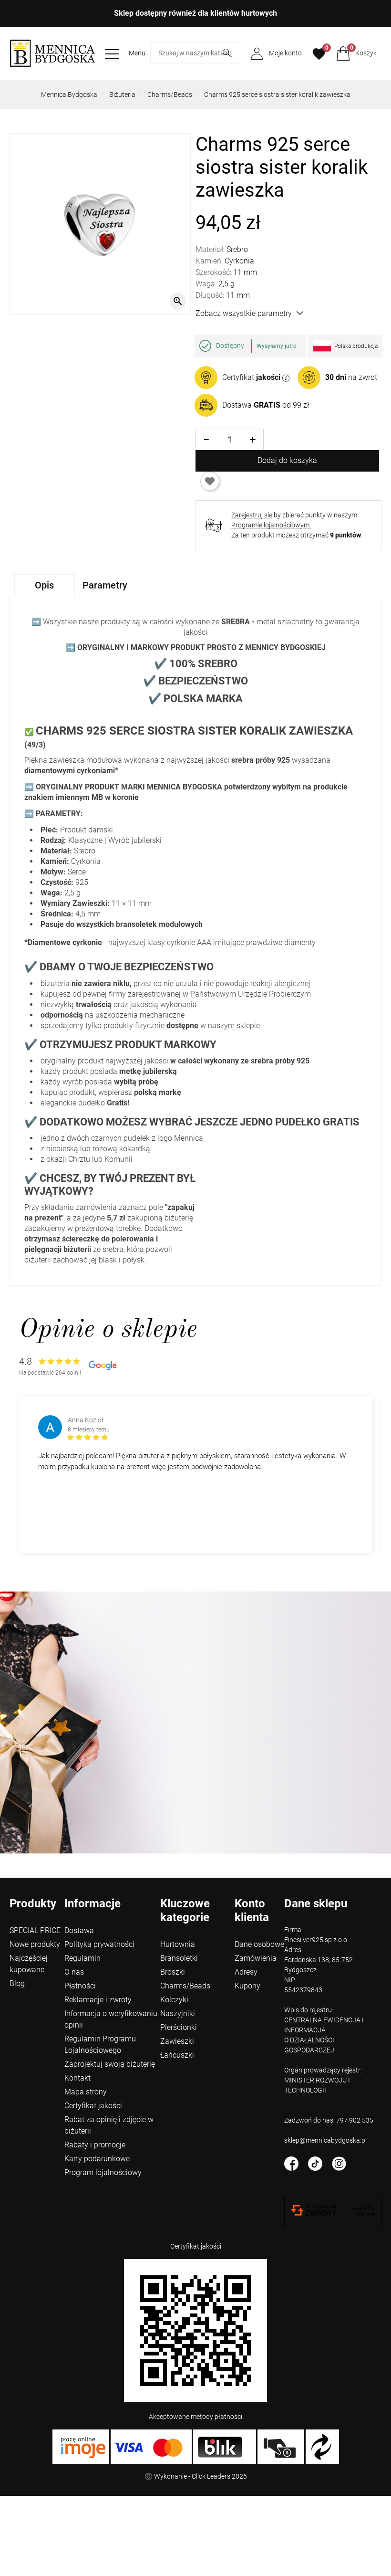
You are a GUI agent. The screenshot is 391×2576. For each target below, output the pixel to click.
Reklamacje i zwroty (98, 2000)
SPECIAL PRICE (35, 1930)
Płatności (80, 1986)
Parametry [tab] (105, 585)
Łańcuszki (177, 2055)
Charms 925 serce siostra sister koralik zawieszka (277, 95)
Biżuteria (122, 95)
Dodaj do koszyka (287, 460)
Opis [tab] (44, 585)
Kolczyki (174, 2000)
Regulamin (82, 1958)
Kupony (247, 1986)
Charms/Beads (170, 95)
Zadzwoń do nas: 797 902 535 (329, 2120)
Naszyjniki (178, 2013)
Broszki (173, 1972)
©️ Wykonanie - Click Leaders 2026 (196, 2476)
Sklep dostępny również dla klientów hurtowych (195, 13)
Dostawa (79, 1930)
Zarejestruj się (252, 515)
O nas (74, 1972)
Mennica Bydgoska (69, 95)
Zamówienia (256, 1958)
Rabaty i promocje (95, 2145)
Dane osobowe (259, 1944)
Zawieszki (177, 2041)
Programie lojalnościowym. (271, 525)
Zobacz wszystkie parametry (244, 313)
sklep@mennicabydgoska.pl (325, 2140)
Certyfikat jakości (93, 2106)
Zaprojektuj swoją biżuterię (110, 2064)
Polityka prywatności (99, 1944)
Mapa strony (86, 2092)
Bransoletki (179, 1958)
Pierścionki (179, 2027)
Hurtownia (178, 1944)
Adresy (246, 1972)
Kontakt (77, 2078)
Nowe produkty (35, 1944)
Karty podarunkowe (97, 2159)
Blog (17, 1983)
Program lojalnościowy (103, 2172)
